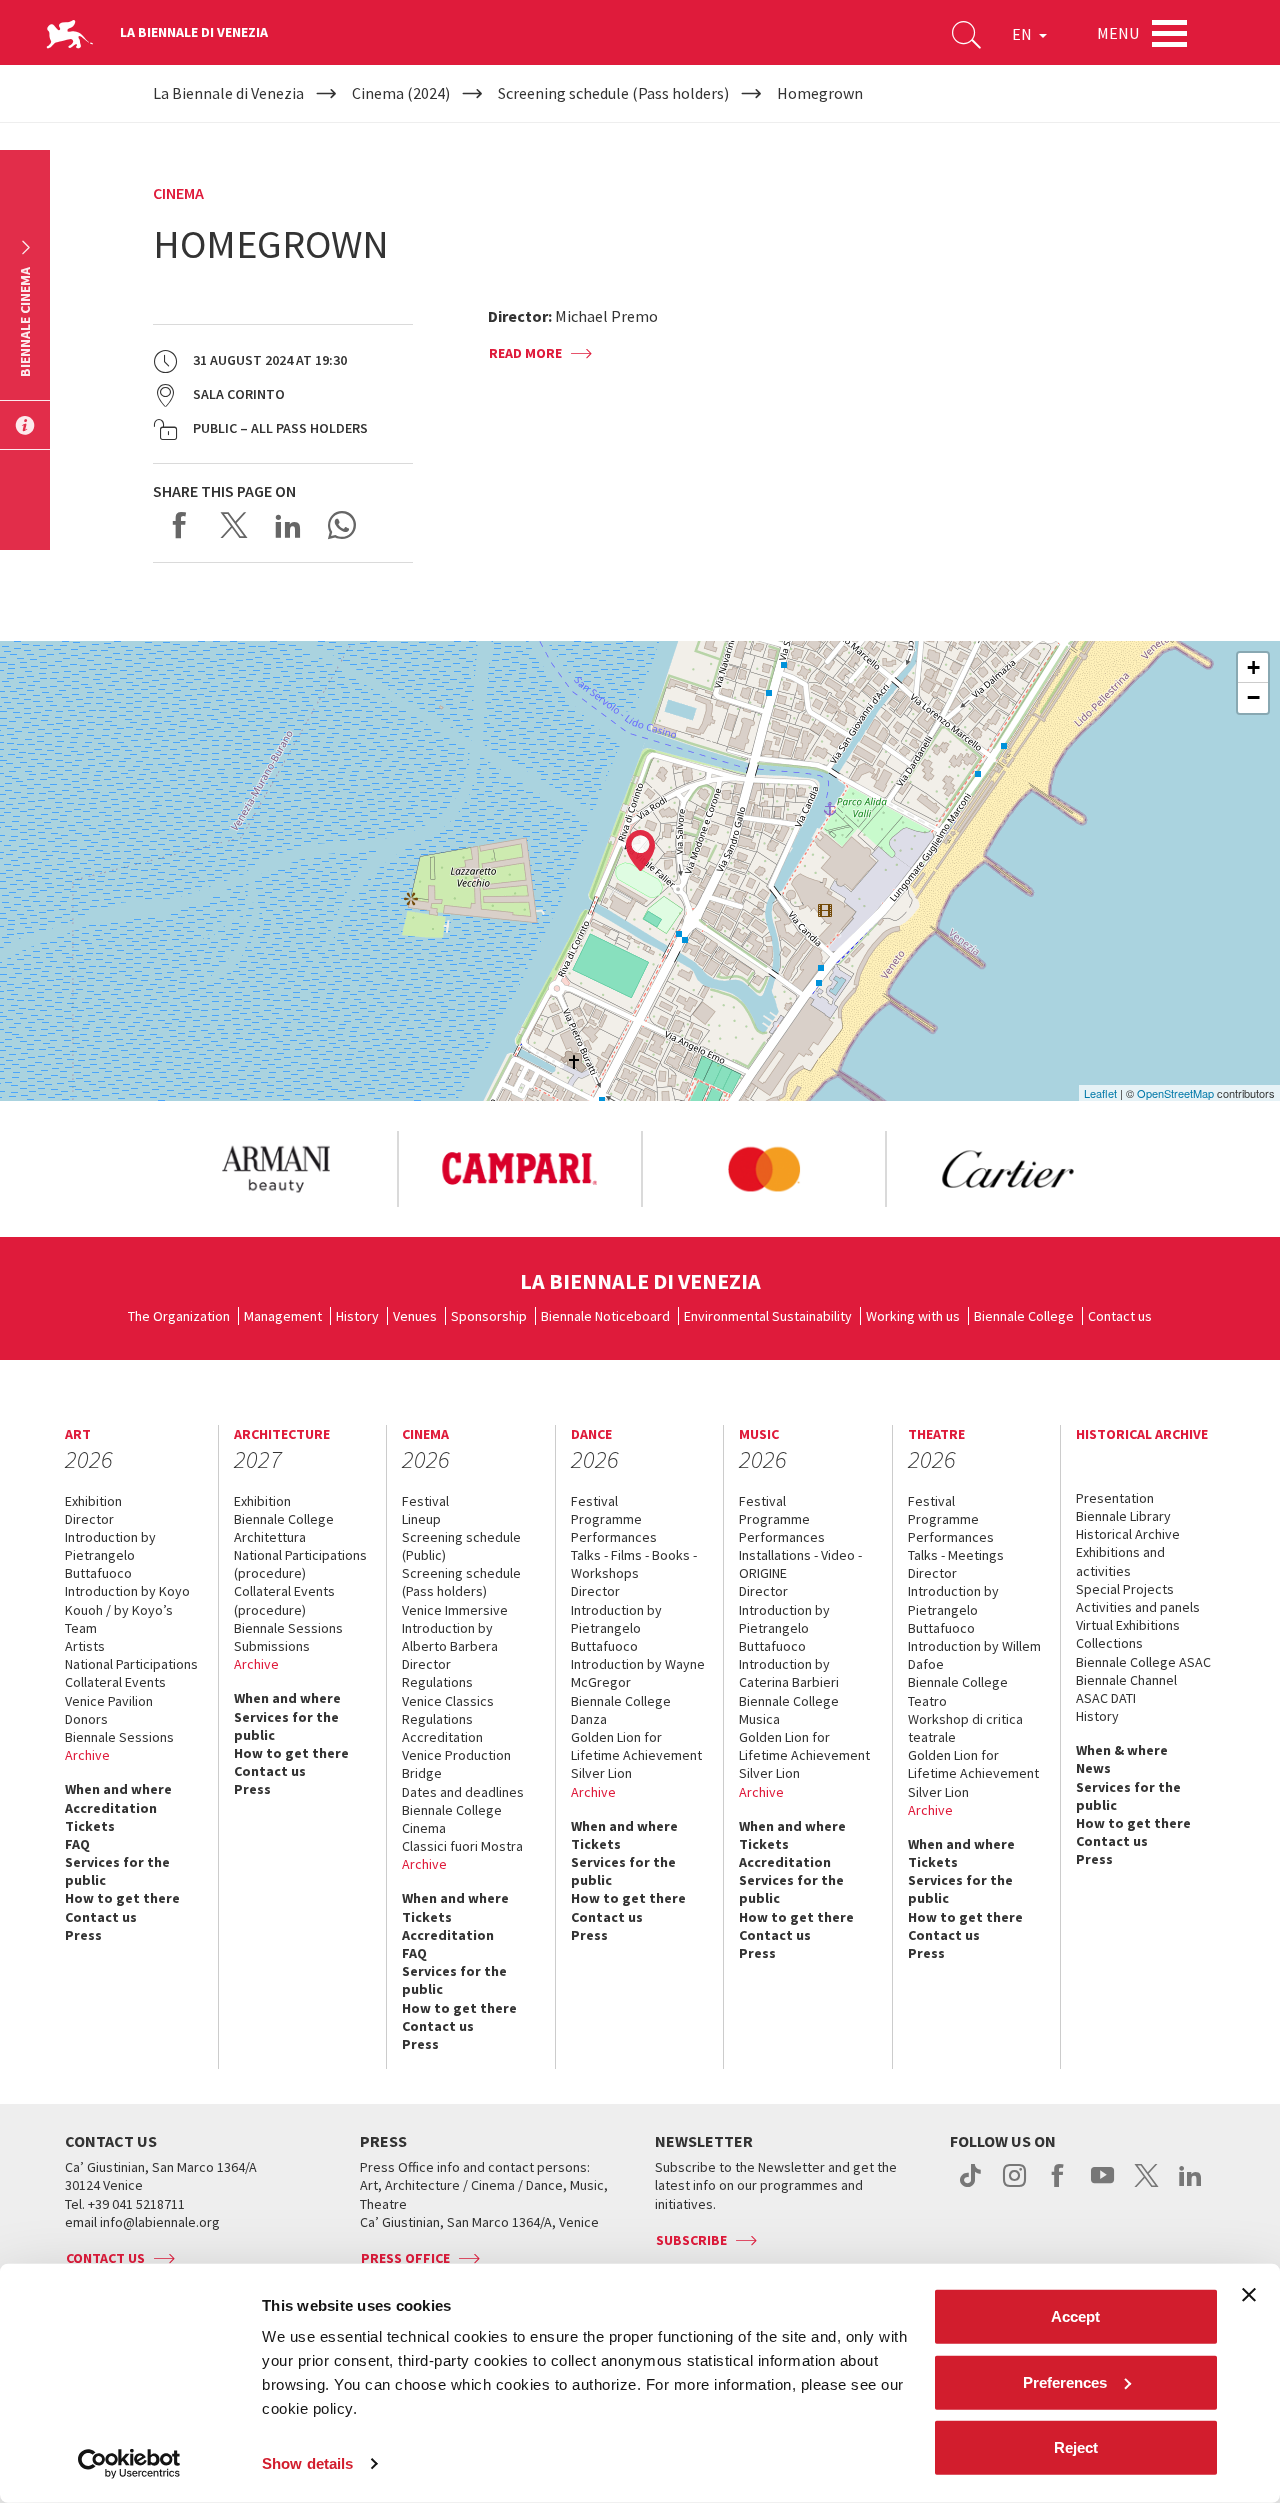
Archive (87, 1755)
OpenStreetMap (1175, 1093)
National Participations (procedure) (300, 1564)
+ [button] (1253, 667)
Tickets (90, 1826)
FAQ (77, 1844)
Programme (606, 1519)
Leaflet (1100, 1093)
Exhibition (93, 1501)
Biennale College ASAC (1143, 1662)
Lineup (421, 1519)
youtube (1102, 2186)
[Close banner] (1249, 2295)
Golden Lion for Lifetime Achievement (636, 1746)
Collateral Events (115, 1682)
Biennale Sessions (119, 1737)
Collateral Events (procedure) (284, 1600)
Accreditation (111, 1808)
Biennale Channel (1126, 1680)
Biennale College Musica (789, 1710)
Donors (86, 1719)
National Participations (131, 1664)
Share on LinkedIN (288, 525)
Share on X (234, 525)
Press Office (405, 2258)
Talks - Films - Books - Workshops (634, 1564)
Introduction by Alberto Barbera (450, 1637)
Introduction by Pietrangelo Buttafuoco (110, 1555)
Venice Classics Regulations (448, 1710)
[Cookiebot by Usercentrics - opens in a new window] (129, 2464)
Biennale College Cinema (452, 1819)
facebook (1058, 2186)
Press (83, 1935)
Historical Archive (1128, 1534)
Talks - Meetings (956, 1555)
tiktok (970, 2186)
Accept (1075, 2316)
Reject (1076, 2447)
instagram (1014, 2186)
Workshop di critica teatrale (965, 1728)
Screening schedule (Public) (461, 1546)
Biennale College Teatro (958, 1691)
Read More (525, 353)
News (1093, 1768)
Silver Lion (601, 1773)
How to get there (122, 1898)
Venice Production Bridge (456, 1764)
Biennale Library (1123, 1516)
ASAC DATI (1106, 1698)
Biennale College (1024, 1316)
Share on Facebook (180, 525)
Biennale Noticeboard (605, 1316)
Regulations (437, 1682)
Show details (307, 2463)
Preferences (1065, 2381)
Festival (425, 1501)
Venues (415, 1316)
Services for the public (117, 1871)
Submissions (272, 1646)
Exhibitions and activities (1120, 1561)
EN (1023, 34)
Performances (614, 1537)
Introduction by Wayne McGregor (638, 1673)
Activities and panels (1138, 1607)
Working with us (913, 1316)
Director (89, 1519)
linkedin (1190, 2186)
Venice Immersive (455, 1610)
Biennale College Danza (621, 1710)
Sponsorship (489, 1316)
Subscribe (691, 2240)
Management (283, 1316)
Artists (85, 1646)
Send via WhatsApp (342, 525)
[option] (275, 1169)
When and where (118, 1789)
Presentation (1115, 1498)
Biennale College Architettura (284, 1528)
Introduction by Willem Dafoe (974, 1655)
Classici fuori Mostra (462, 1846)
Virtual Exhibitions (1128, 1625)
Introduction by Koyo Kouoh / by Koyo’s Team (127, 1609)
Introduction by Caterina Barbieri (789, 1673)
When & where (1122, 1750)
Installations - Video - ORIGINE (800, 1564)
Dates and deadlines (463, 1792)
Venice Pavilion (109, 1701)
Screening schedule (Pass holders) (461, 1582)
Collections (1109, 1643)
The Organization (179, 1316)
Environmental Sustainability (768, 1316)
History (357, 1316)
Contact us (1120, 1316)
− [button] (1253, 697)
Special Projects (1125, 1589)
